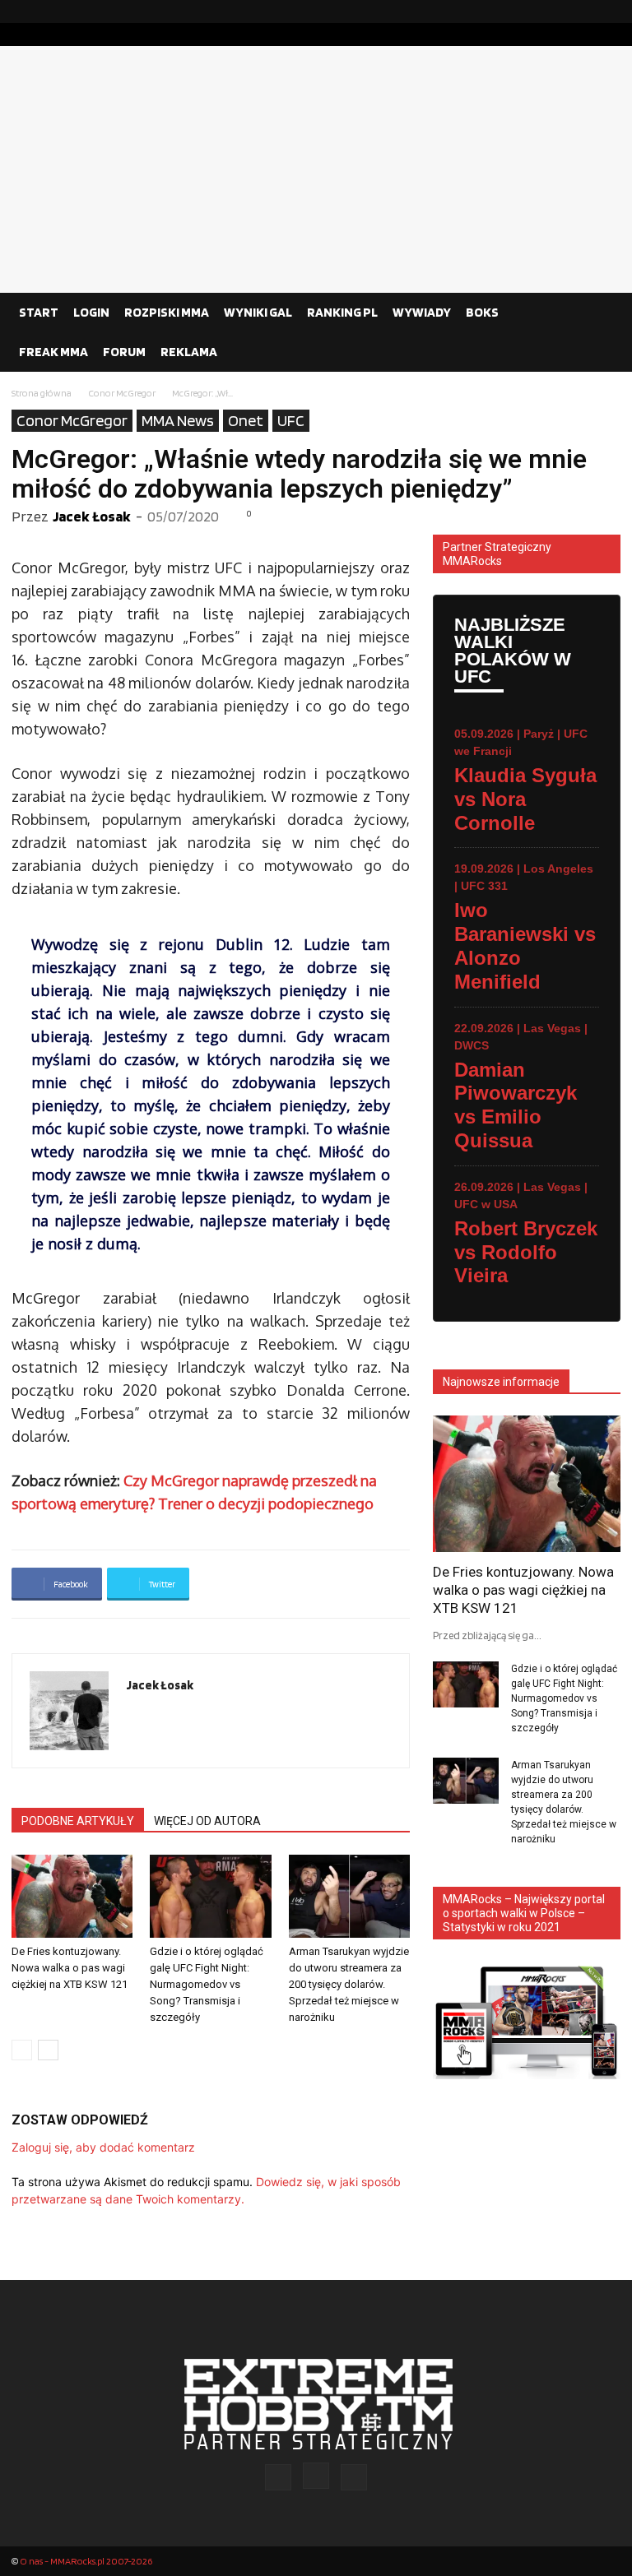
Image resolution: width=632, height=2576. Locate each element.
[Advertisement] (316, 169)
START (39, 312)
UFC (291, 420)
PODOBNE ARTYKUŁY (78, 1821)
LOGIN (91, 312)
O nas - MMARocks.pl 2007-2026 (86, 2561)
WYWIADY (422, 312)
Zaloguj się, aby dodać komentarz (103, 2147)
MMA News (178, 420)
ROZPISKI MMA (167, 312)
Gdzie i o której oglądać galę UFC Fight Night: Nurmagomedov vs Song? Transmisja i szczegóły (207, 1984)
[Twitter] (608, 12)
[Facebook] (555, 12)
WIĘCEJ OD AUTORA (207, 1821)
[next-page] (48, 2050)
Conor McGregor (122, 393)
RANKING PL (342, 312)
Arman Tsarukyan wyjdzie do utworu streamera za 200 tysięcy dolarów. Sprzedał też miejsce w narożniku (349, 1984)
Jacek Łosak (92, 516)
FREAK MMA (53, 352)
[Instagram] (582, 12)
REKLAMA (189, 352)
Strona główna (42, 393)
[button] (601, 313)
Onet (246, 420)
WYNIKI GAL (258, 312)
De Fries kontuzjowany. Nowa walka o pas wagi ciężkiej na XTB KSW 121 (70, 1968)
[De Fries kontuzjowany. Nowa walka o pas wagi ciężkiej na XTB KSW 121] (72, 1896)
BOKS (482, 312)
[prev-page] (22, 2050)
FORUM (124, 352)
